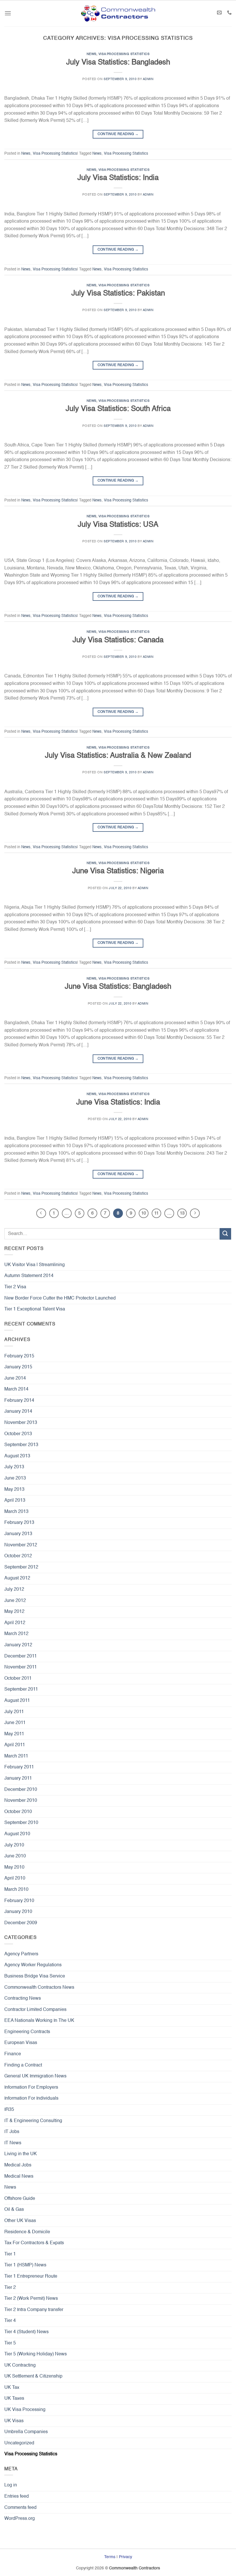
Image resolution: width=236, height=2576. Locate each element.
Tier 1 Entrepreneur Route (31, 2276)
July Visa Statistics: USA (118, 525)
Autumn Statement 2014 (29, 1276)
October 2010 (18, 1812)
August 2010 (17, 1834)
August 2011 (17, 1701)
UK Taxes (14, 2399)
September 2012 (21, 1567)
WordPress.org (20, 2519)
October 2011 (18, 1679)
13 (182, 1213)
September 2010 (21, 1823)
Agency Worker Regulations (33, 1965)
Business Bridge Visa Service (35, 1976)
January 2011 (18, 1778)
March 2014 (16, 1389)
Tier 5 (10, 2343)
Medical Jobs (18, 2165)
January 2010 (18, 1912)
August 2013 (17, 1456)
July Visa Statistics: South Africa (118, 409)
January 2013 (18, 1534)
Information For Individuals (31, 2098)
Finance (13, 2054)
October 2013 (18, 1434)
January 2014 (18, 1412)
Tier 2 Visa (15, 1287)
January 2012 (18, 1645)
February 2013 (19, 1523)
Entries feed (17, 2497)
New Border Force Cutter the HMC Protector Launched (60, 1298)
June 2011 (15, 1723)
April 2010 (15, 1878)
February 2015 (19, 1356)
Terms (110, 2557)
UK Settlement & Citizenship (33, 2376)
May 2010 (14, 1867)
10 (144, 1213)
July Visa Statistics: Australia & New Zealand (118, 756)
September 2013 (21, 1445)
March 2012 (16, 1634)
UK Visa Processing (25, 2410)
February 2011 (19, 1767)
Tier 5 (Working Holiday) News (36, 2354)
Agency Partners (21, 1954)
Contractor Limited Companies (35, 2010)
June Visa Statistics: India (118, 1103)
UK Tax (12, 2388)
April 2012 (15, 1623)
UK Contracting (20, 2365)
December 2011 (21, 1656)
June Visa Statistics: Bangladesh (118, 987)
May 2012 (14, 1612)
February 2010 (19, 1901)
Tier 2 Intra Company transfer (34, 2310)
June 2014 (15, 1378)
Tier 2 (10, 2288)
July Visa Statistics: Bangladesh (118, 62)
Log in (11, 2485)
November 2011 (21, 1667)
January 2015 (18, 1367)
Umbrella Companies (26, 2432)
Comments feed (20, 2508)
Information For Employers (31, 2088)
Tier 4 (10, 2321)
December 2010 (21, 1790)
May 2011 (14, 1734)
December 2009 (21, 1923)
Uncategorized (19, 2443)
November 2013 (21, 1423)
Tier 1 (10, 2254)
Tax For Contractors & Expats (34, 2243)
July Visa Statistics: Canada (118, 640)
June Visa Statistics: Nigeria (118, 871)
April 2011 (15, 1745)
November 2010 (21, 1801)
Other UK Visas (20, 2221)
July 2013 (14, 1467)
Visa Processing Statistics (124, 54)
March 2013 (16, 1512)
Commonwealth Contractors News (39, 1988)
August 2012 (17, 1578)
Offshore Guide (20, 2199)
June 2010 (15, 1856)
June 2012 (15, 1601)
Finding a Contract (23, 2065)
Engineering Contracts (27, 2032)
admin (148, 79)
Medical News (19, 2177)
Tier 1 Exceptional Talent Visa (35, 1309)
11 (156, 1213)
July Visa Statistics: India (118, 178)
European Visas (21, 2043)
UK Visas (14, 2421)
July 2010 (14, 1845)
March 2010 (16, 1890)
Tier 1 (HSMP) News (25, 2265)
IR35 (9, 2110)
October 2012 (18, 1556)
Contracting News (23, 1999)
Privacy (125, 2557)
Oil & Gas (14, 2210)
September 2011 (21, 1689)
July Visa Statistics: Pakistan (118, 293)
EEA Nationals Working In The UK (39, 2021)
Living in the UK (21, 2154)
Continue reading (118, 134)
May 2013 (14, 1490)
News (92, 54)
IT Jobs (12, 2132)
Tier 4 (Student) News (26, 2332)
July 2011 (14, 1712)
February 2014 (19, 1401)
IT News (13, 2143)
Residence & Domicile (27, 2232)
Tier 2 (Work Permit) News (31, 2299)
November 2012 (21, 1545)
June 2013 (15, 1478)
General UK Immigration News (35, 2076)
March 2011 (16, 1756)
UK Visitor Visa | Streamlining (35, 1265)
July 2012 (14, 1590)
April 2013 (15, 1501)
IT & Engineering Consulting (33, 2121)
